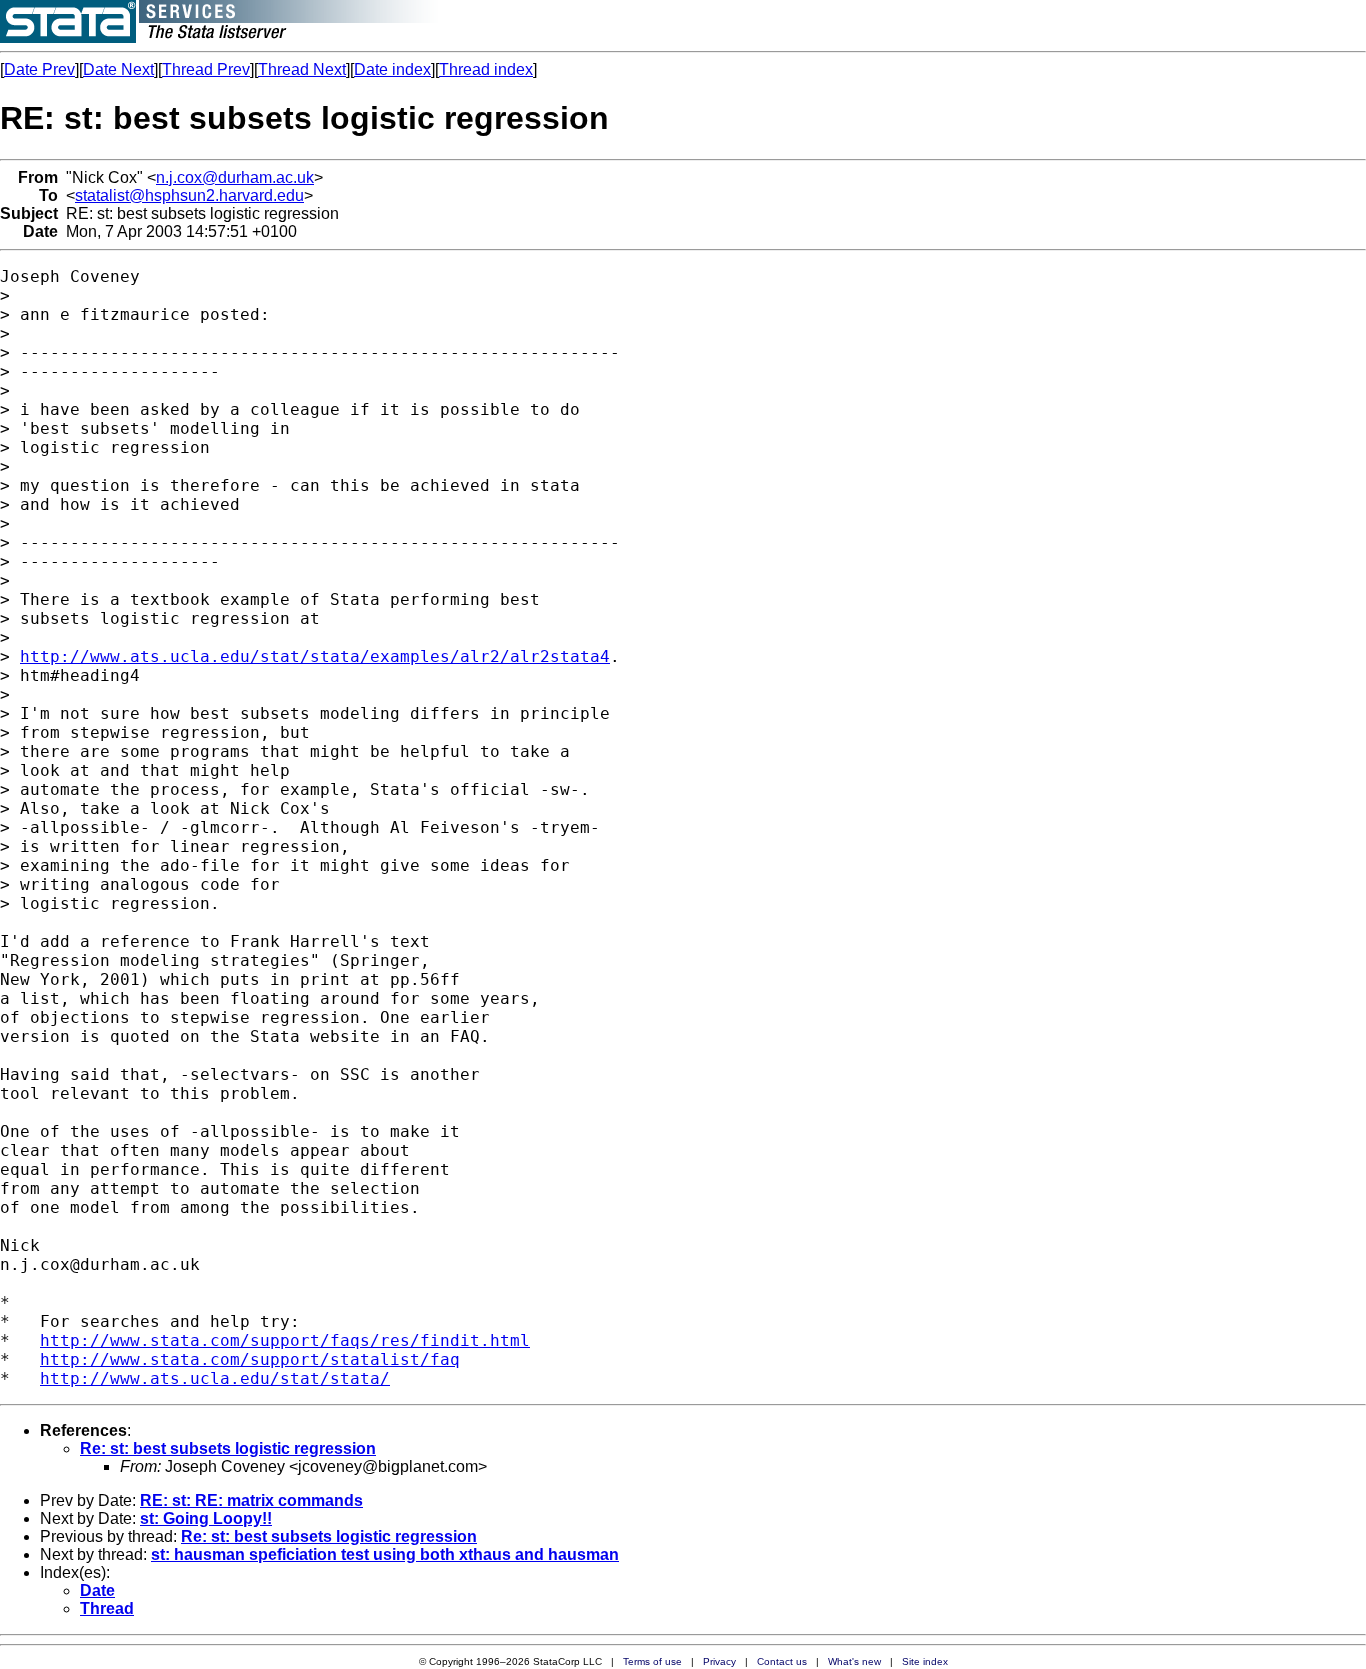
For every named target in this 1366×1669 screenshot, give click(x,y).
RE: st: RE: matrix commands (251, 1500)
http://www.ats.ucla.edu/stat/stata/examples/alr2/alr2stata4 (315, 656)
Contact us (782, 1661)
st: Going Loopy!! (206, 1518)
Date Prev (39, 69)
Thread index (486, 69)
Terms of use (652, 1661)
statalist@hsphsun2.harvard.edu (189, 195)
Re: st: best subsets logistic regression (228, 1448)
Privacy (719, 1661)
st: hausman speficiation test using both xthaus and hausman (385, 1554)
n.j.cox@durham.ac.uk (235, 177)
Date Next (118, 69)
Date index (392, 69)
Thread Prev (206, 69)
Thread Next (302, 69)
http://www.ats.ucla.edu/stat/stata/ (215, 1378)
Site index (925, 1661)
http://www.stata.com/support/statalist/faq (250, 1359)
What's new (854, 1661)
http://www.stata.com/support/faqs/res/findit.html (285, 1340)
